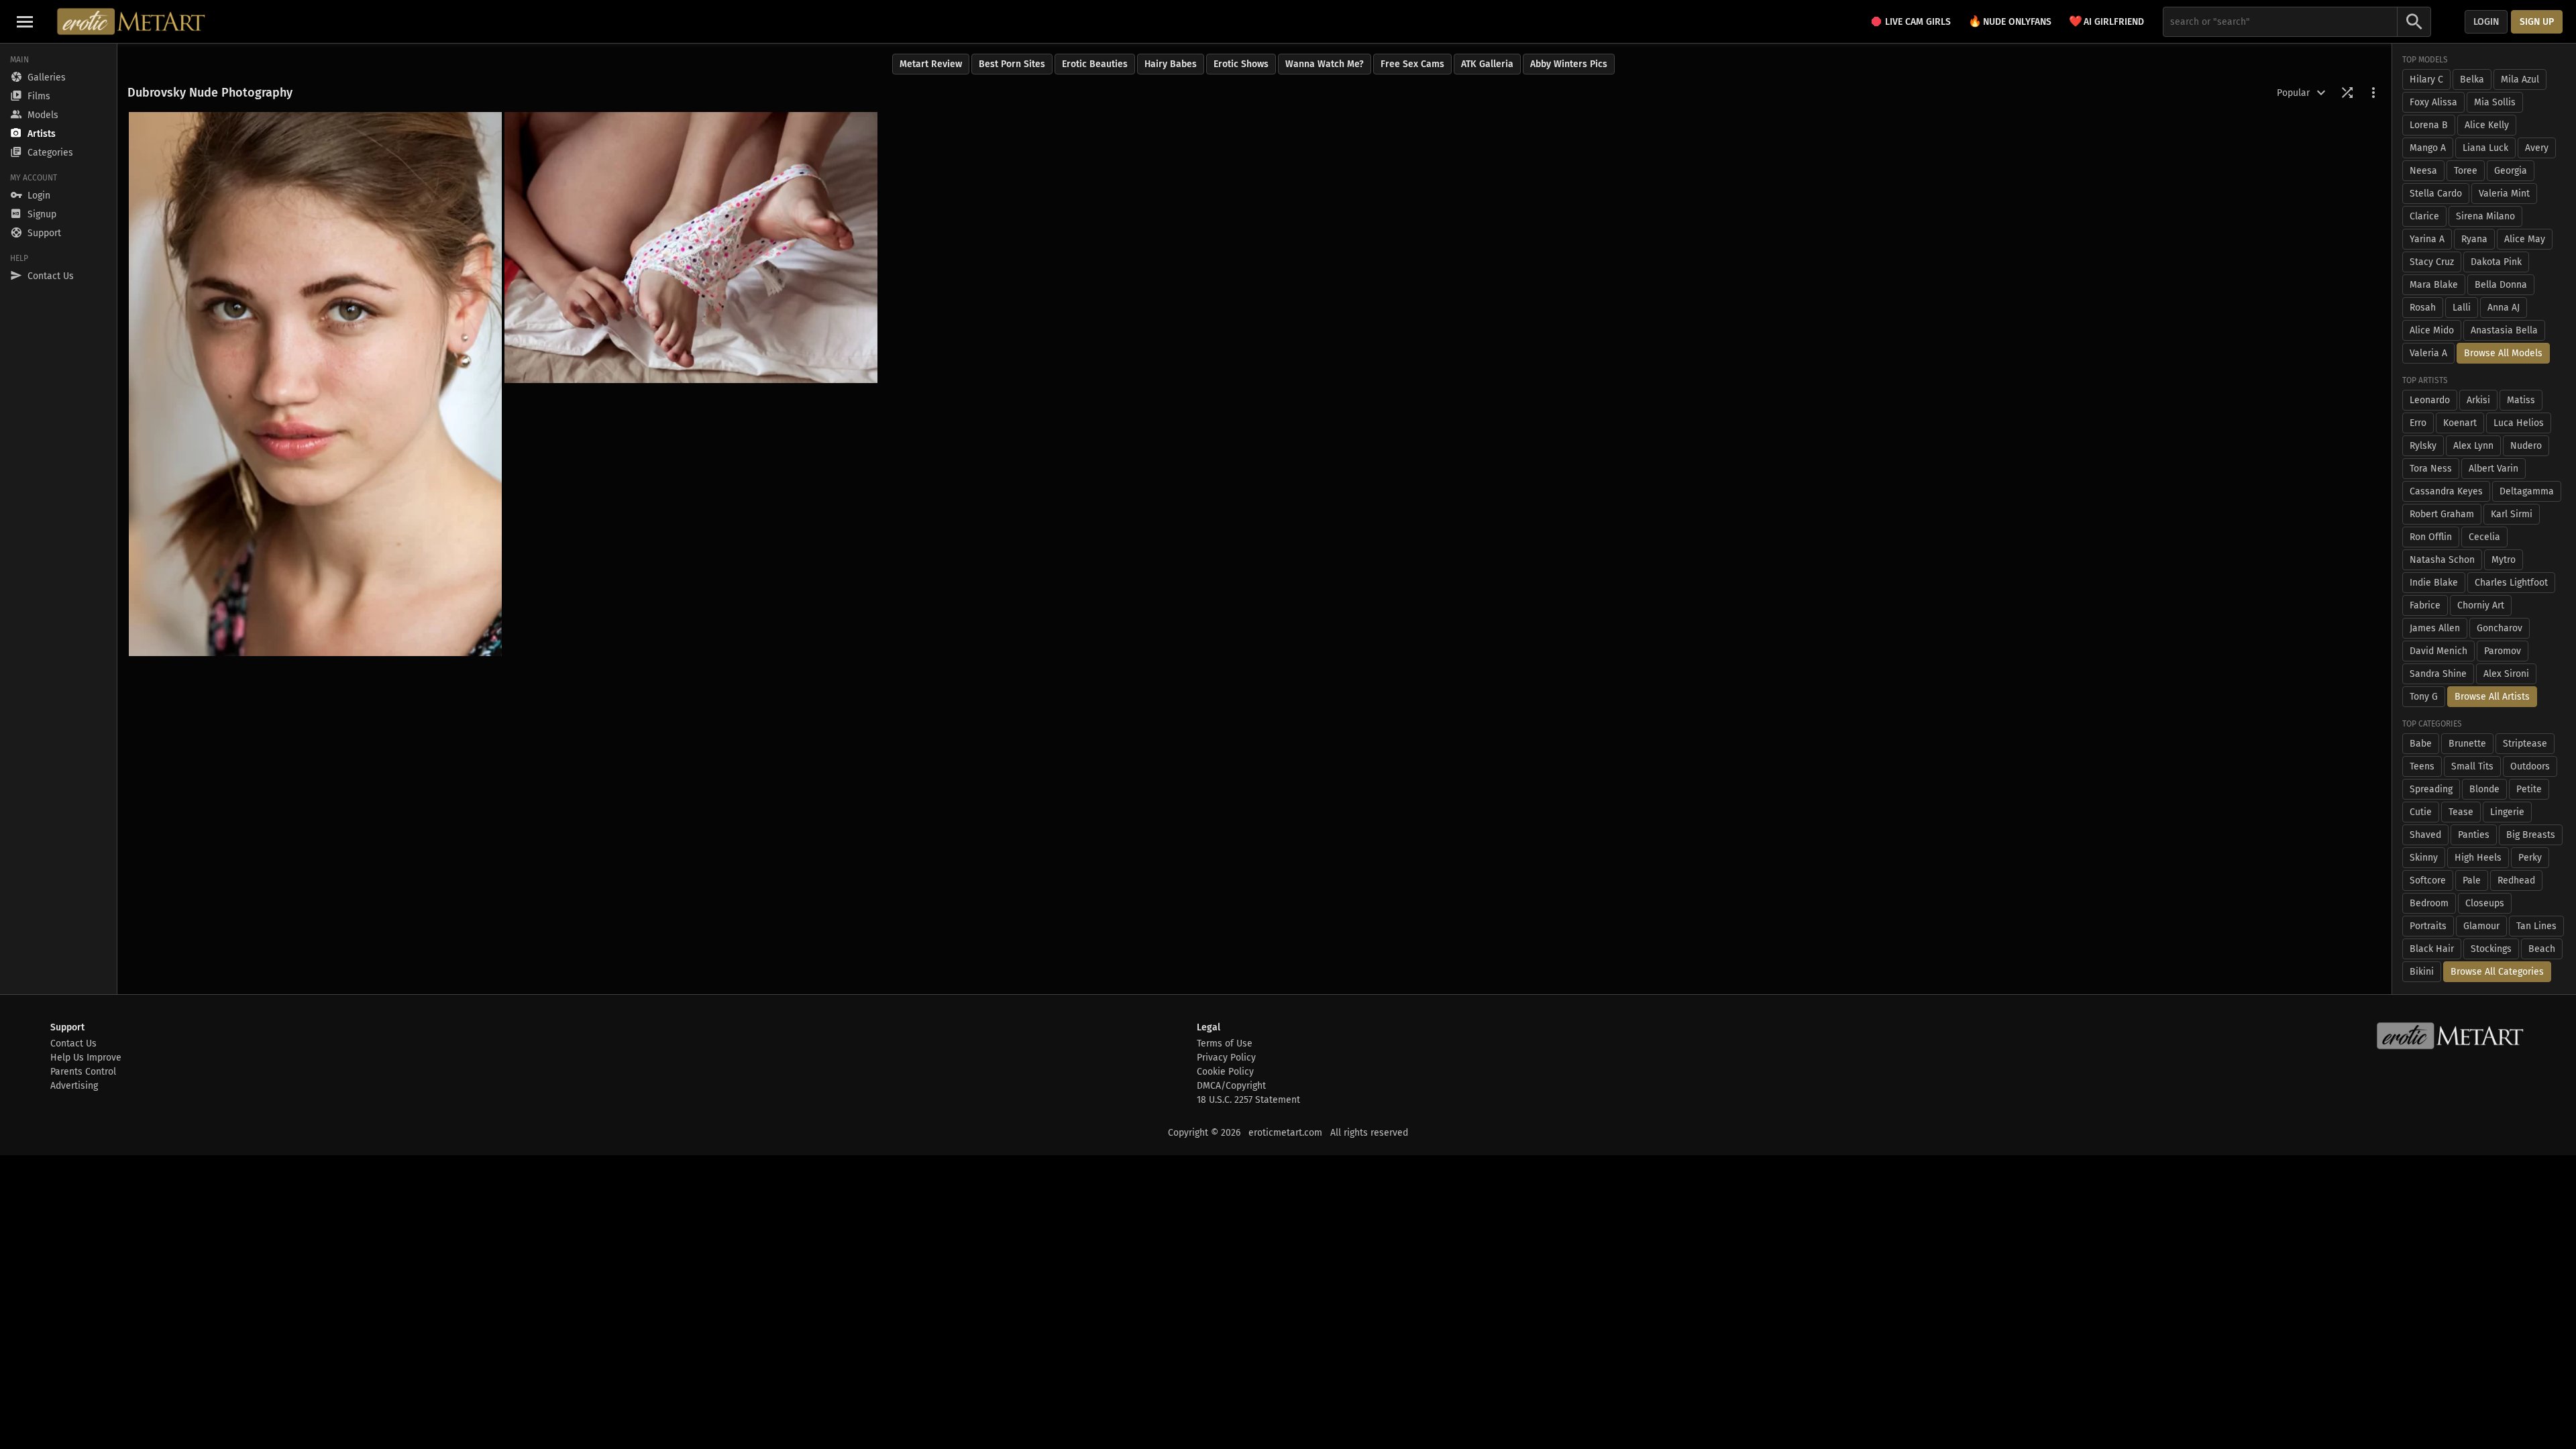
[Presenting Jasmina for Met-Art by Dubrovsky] (315, 384)
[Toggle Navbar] (25, 21)
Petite (2529, 789)
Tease (2461, 812)
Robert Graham (2442, 514)
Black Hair (2432, 949)
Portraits (2428, 926)
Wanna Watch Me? (1325, 64)
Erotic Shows (1241, 64)
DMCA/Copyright (1231, 1086)
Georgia (2511, 171)
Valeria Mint (2504, 194)
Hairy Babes (1171, 64)
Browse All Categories (2497, 972)
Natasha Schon (2442, 560)
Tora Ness (2431, 469)
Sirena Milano (2485, 216)
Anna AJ (2504, 308)
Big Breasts (2531, 835)
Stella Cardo (2436, 194)
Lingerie (2507, 812)
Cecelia (2484, 537)
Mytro (2504, 560)
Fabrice (2425, 605)
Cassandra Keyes (2446, 491)
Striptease (2525, 744)
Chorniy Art (2481, 605)
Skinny (2424, 858)
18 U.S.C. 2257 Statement (1248, 1100)
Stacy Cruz (2432, 262)
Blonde (2484, 789)
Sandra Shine (2438, 674)
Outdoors (2530, 766)
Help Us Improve (86, 1058)
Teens (2422, 766)
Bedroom (2429, 903)
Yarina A (2427, 239)
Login (2486, 22)
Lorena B (2429, 125)
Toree (2466, 171)
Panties (2474, 835)
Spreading (2431, 789)
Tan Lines (2536, 926)
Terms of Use (1225, 1043)
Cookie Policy (1225, 1072)
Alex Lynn (2473, 446)
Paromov (2503, 651)
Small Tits (2472, 766)
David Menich (2438, 651)
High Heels (2478, 858)
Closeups (2485, 903)
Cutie (2421, 812)
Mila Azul (2520, 79)
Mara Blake (2434, 285)
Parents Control (83, 1072)
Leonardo (2430, 400)
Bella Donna (2501, 285)
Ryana (2474, 239)
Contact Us (73, 1043)
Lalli (2462, 308)
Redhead (2516, 880)
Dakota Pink (2496, 262)
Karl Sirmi (2512, 514)
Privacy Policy (1226, 1058)
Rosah (2423, 308)
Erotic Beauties (1095, 64)
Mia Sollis (2495, 102)
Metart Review (931, 64)
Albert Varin (2493, 469)
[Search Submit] (2414, 22)
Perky (2530, 858)
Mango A (2428, 148)
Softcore (2428, 880)
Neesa (2423, 171)
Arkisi (2478, 400)
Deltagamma (2527, 491)
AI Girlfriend (2106, 21)
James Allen (2435, 628)
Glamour (2481, 926)
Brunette (2467, 744)
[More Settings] (2373, 93)
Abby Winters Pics (1569, 64)
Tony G (2424, 697)
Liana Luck (2485, 148)
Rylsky (2423, 446)
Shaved (2425, 835)
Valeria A (2428, 353)
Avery (2537, 148)
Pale (2472, 880)
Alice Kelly (2487, 125)
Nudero (2526, 446)
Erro (2418, 423)
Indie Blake (2434, 583)
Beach (2542, 949)
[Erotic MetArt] (132, 21)
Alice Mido (2432, 330)
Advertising (74, 1086)
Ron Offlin (2431, 537)
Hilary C (2426, 79)
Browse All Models (2503, 353)
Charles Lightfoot (2511, 583)
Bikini (2422, 972)
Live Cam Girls (1918, 22)
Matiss (2521, 400)
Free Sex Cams (1412, 64)
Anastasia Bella (2504, 330)
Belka (2472, 79)
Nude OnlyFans (2010, 21)
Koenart (2460, 423)
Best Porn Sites (1012, 64)
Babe (2421, 744)
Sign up (2537, 22)
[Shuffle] (2347, 93)
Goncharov (2500, 628)
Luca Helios (2519, 423)
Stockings (2491, 949)
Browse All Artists (2492, 697)
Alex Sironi (2506, 674)
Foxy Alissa (2433, 102)
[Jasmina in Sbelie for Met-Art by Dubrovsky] (691, 248)
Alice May (2525, 239)
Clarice (2424, 216)
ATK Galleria (1487, 64)
